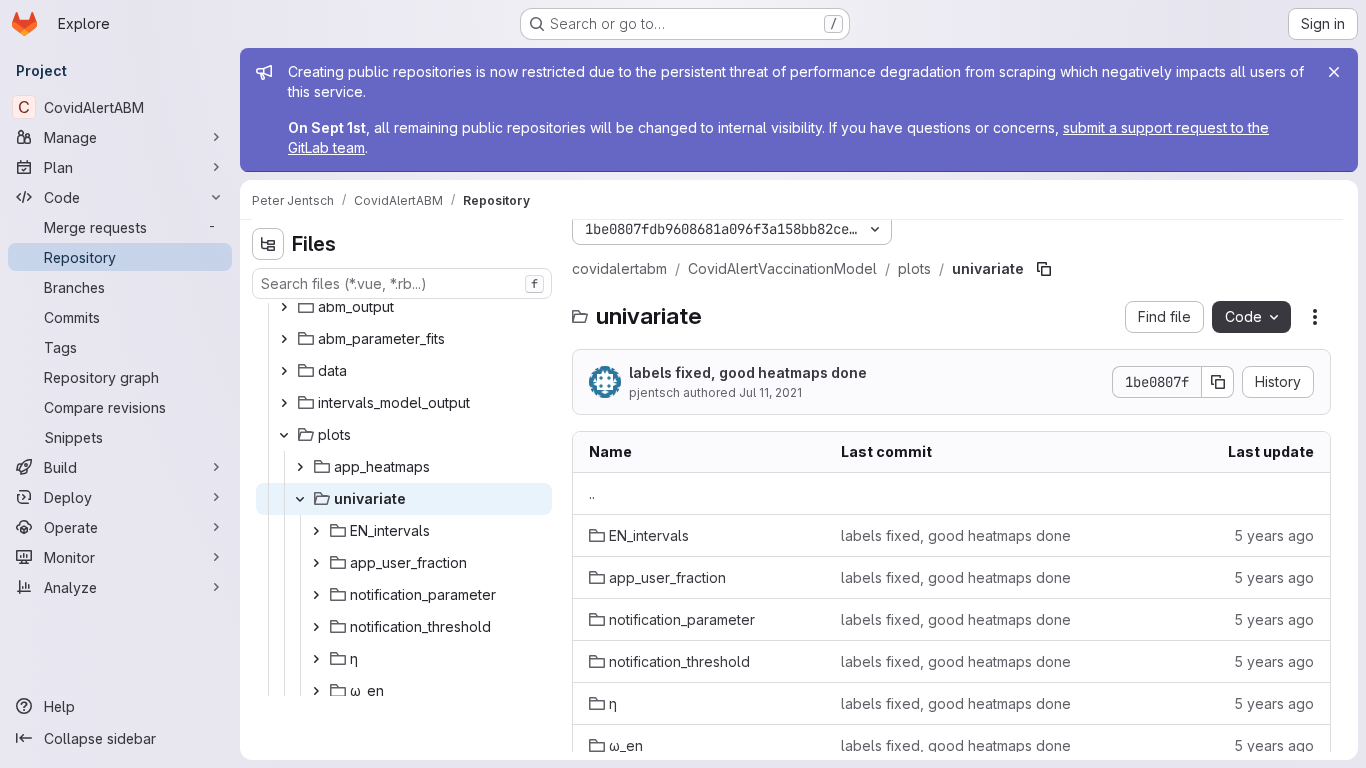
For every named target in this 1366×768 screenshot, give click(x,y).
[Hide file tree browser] (268, 244)
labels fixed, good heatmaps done (748, 372)
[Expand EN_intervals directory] (316, 531)
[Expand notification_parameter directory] (316, 595)
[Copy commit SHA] (1218, 382)
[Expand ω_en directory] (316, 691)
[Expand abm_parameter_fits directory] (284, 339)
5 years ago (1274, 535)
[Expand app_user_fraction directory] (316, 563)
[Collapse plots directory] (284, 435)
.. (592, 493)
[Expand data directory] (284, 371)
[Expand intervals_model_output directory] (284, 403)
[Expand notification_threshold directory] (316, 627)
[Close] (1334, 72)
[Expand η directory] (316, 659)
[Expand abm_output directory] (284, 307)
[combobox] (402, 283)
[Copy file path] (1044, 269)
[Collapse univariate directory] (300, 499)
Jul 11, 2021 (770, 392)
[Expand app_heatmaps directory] (300, 467)
